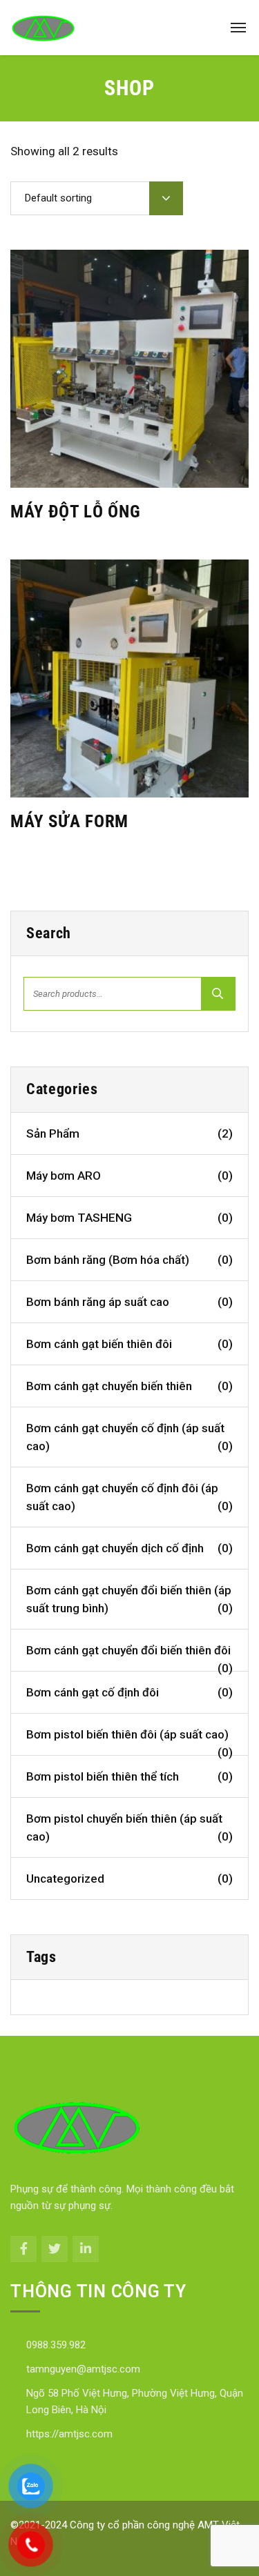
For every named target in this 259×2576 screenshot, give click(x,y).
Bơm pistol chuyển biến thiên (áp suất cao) (129, 1827)
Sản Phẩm (129, 1133)
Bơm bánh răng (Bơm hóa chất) (129, 1260)
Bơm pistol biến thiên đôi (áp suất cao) (129, 1742)
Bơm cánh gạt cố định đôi (129, 1692)
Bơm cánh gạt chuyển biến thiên (129, 1386)
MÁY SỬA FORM (69, 821)
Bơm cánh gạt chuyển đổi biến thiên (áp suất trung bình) (129, 1599)
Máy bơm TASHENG (129, 1218)
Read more (122, 468)
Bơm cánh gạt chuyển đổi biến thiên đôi (129, 1657)
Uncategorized (129, 1879)
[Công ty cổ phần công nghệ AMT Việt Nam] (43, 28)
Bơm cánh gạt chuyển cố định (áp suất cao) (129, 1437)
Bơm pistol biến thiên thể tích (129, 1776)
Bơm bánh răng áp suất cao (129, 1302)
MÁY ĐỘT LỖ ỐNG (76, 512)
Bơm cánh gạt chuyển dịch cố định (129, 1548)
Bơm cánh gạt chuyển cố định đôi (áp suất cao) (129, 1497)
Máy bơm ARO (129, 1176)
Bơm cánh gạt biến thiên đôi (129, 1344)
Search (218, 994)
